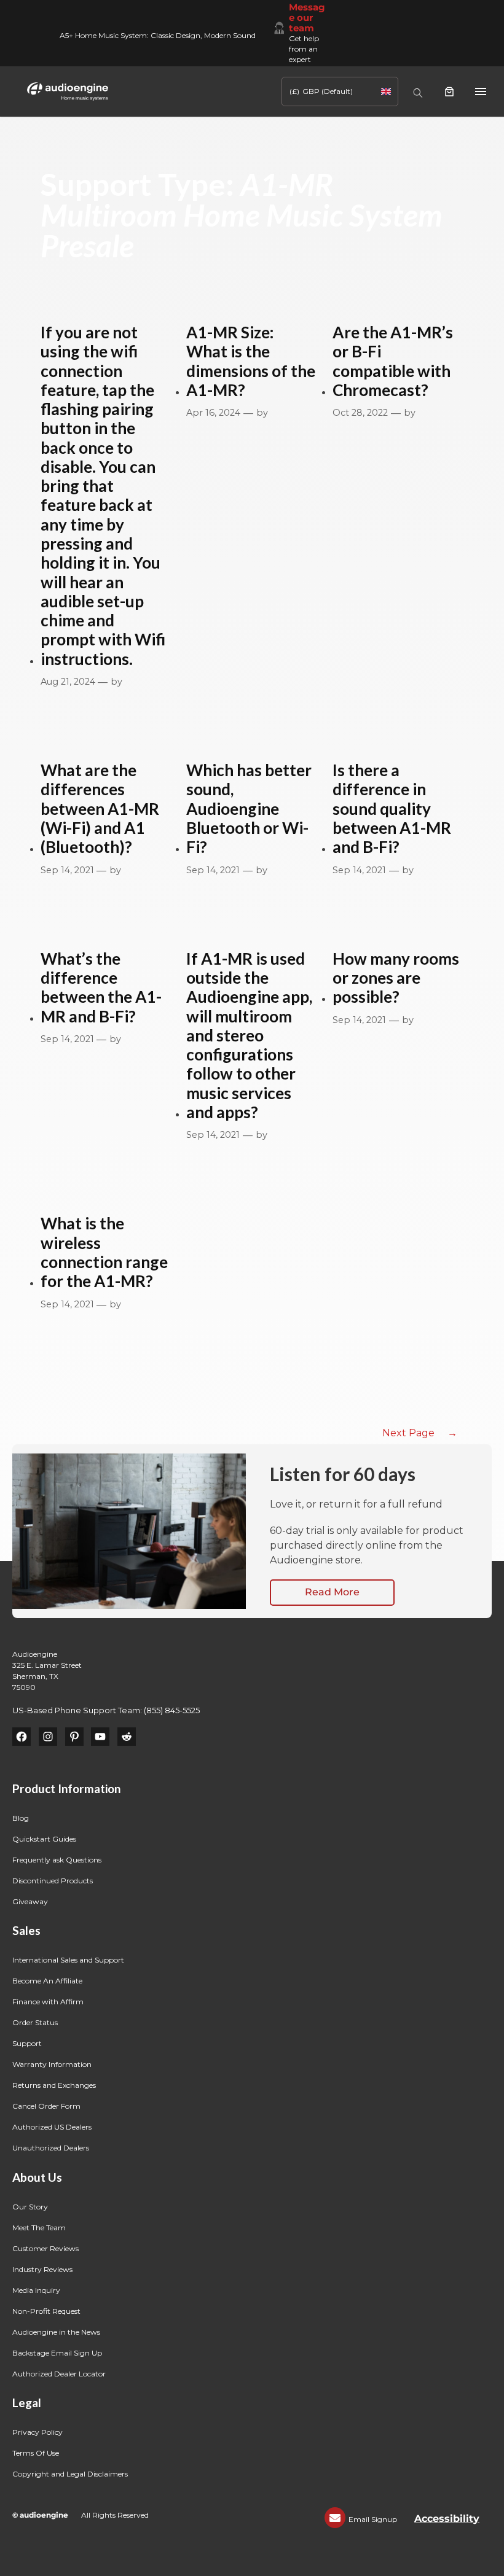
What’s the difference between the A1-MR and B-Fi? (101, 988)
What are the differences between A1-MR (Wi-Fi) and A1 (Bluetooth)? (100, 809)
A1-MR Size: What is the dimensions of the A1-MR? (251, 361)
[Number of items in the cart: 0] (449, 91)
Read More (332, 1592)
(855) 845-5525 (172, 1710)
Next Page (420, 1433)
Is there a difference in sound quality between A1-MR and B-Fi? (392, 809)
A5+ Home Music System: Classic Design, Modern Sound (158, 35)
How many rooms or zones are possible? (396, 978)
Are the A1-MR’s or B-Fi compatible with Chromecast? (393, 361)
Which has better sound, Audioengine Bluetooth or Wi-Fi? (249, 809)
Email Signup (373, 2519)
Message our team (307, 18)
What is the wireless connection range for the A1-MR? (104, 1252)
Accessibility (447, 2519)
